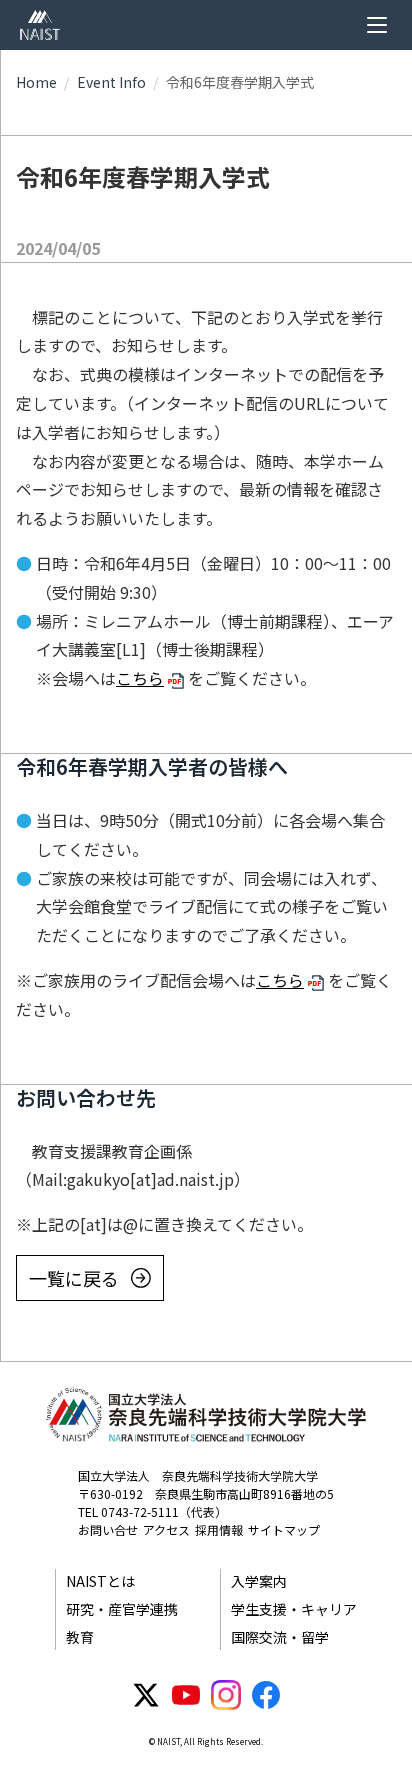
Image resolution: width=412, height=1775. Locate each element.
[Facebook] (266, 1695)
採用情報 (219, 1529)
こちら (140, 678)
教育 (80, 1637)
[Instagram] (226, 1695)
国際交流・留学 (280, 1637)
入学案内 (259, 1581)
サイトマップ (284, 1529)
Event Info (111, 82)
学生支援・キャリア (294, 1609)
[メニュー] (377, 25)
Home (36, 82)
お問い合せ (108, 1529)
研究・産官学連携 (122, 1609)
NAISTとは (100, 1581)
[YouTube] (186, 1695)
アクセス (166, 1529)
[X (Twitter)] (146, 1695)
